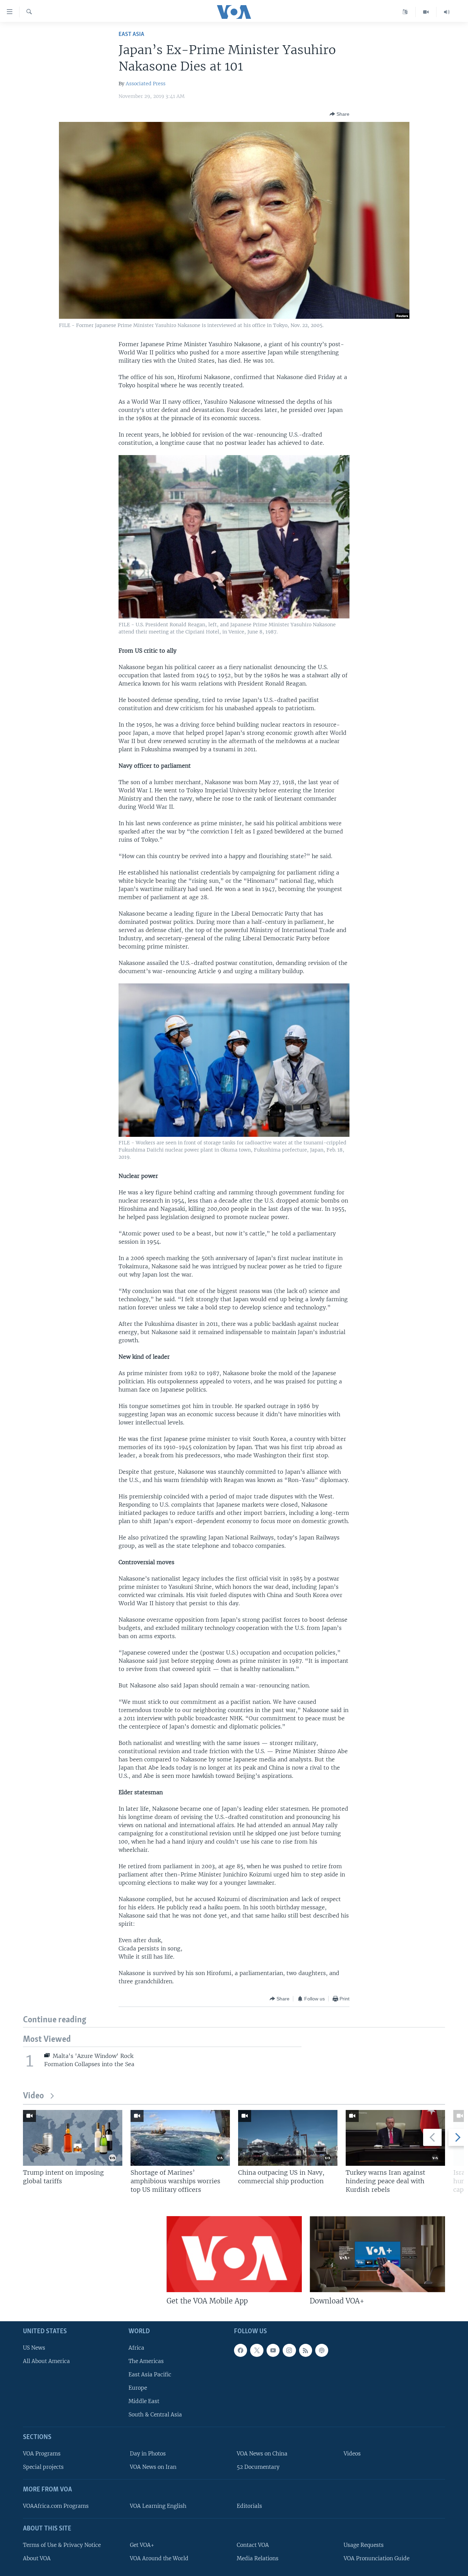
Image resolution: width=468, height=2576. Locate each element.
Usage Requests (364, 2545)
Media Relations (258, 2558)
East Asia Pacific (150, 2374)
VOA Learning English (158, 2506)
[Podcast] (322, 2350)
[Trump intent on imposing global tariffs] (73, 2138)
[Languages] (405, 12)
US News (34, 2348)
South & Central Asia (155, 2415)
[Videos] (426, 12)
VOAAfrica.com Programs (56, 2506)
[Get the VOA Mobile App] (234, 2254)
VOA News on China (262, 2454)
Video (33, 2096)
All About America (46, 2361)
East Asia (131, 34)
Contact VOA (253, 2545)
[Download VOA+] (377, 2254)
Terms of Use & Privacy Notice (62, 2545)
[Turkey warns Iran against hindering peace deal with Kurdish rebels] (395, 2138)
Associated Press (146, 84)
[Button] (340, 114)
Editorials (249, 2506)
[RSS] (306, 2350)
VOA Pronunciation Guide (377, 2558)
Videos (352, 2454)
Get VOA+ (142, 2545)
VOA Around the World (159, 2558)
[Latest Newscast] (447, 12)
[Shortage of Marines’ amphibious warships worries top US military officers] (180, 2138)
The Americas (146, 2361)
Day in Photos (148, 2454)
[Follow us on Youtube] (273, 2350)
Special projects (43, 2467)
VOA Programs (42, 2454)
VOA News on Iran (153, 2467)
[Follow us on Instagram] (289, 2350)
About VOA (37, 2558)
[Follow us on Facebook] (241, 2350)
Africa (136, 2348)
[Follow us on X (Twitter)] (257, 2350)
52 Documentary (258, 2467)
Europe (138, 2388)
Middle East (144, 2401)
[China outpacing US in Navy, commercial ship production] (288, 2138)
